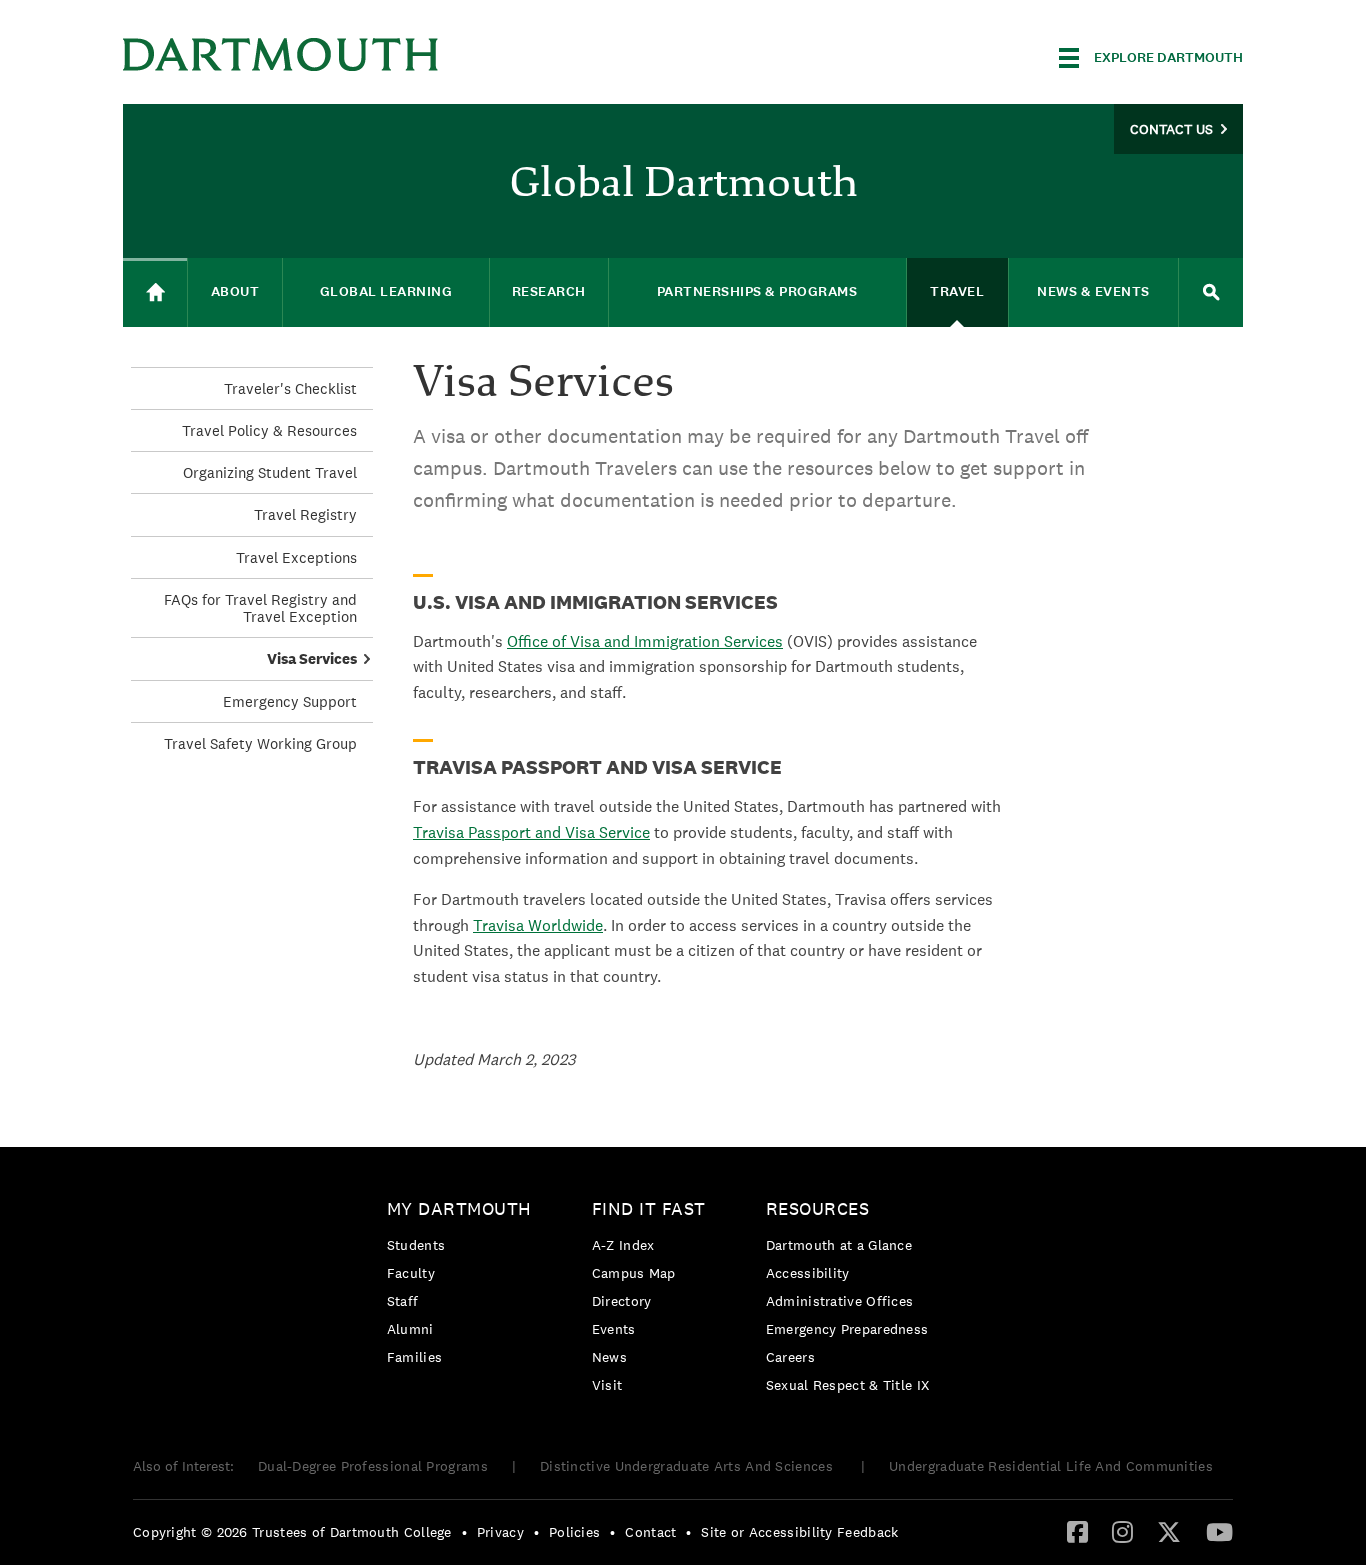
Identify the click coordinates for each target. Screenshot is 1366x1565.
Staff (403, 1301)
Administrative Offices (840, 1301)
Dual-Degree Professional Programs (373, 1466)
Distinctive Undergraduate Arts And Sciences (688, 1466)
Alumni (410, 1329)
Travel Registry (305, 514)
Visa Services (312, 658)
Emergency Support (290, 701)
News (609, 1357)
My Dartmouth (459, 1208)
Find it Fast (649, 1208)
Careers (790, 1357)
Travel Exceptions (296, 557)
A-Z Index (623, 1245)
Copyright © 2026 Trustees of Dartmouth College (292, 1532)
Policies (574, 1532)
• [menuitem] (464, 1532)
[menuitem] (464, 1286)
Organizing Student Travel (270, 472)
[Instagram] (1122, 1531)
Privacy (500, 1532)
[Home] (155, 292)
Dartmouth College (281, 54)
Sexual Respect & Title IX (848, 1385)
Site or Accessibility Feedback (799, 1532)
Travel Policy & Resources (269, 430)
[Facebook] (1077, 1531)
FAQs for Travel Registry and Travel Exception (260, 608)
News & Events (1093, 291)
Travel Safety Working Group (260, 743)
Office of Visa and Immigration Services (645, 641)
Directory (622, 1301)
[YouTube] (1219, 1531)
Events (614, 1329)
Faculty (411, 1273)
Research (549, 291)
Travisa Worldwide (538, 925)
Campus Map (634, 1273)
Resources (818, 1208)
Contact (650, 1532)
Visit (607, 1385)
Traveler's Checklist (290, 388)
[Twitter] (1169, 1531)
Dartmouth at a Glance (839, 1245)
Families (414, 1357)
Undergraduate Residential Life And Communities (1051, 1466)
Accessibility (808, 1273)
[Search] (1211, 292)
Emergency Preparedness (847, 1329)
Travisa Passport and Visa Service (531, 832)
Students (416, 1245)
